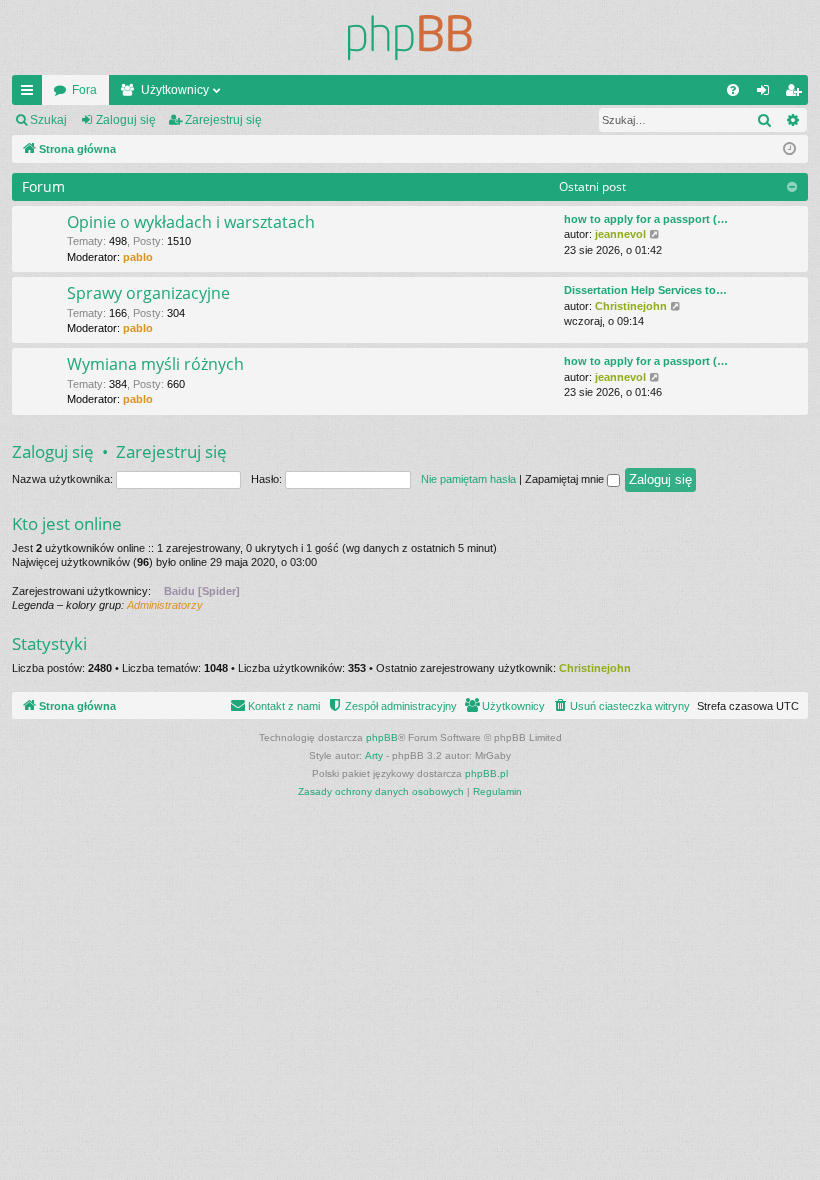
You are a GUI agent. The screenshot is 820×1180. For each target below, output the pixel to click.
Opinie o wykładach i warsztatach (191, 222)
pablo (138, 257)
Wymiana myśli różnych (155, 364)
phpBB (382, 737)
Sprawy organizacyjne (148, 293)
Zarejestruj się (223, 120)
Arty (374, 755)
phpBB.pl (486, 773)
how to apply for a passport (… (646, 219)
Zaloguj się (126, 120)
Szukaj (48, 120)
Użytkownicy (175, 90)
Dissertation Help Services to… (645, 290)
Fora (84, 90)
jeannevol (620, 234)
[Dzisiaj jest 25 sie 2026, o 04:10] (789, 149)
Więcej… (31, 94)
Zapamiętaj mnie (566, 479)
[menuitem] (733, 90)
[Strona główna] (410, 37)
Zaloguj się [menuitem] (767, 94)
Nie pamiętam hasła (468, 479)
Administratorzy (165, 605)
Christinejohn (631, 306)
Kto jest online (67, 523)
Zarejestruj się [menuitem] (797, 94)
